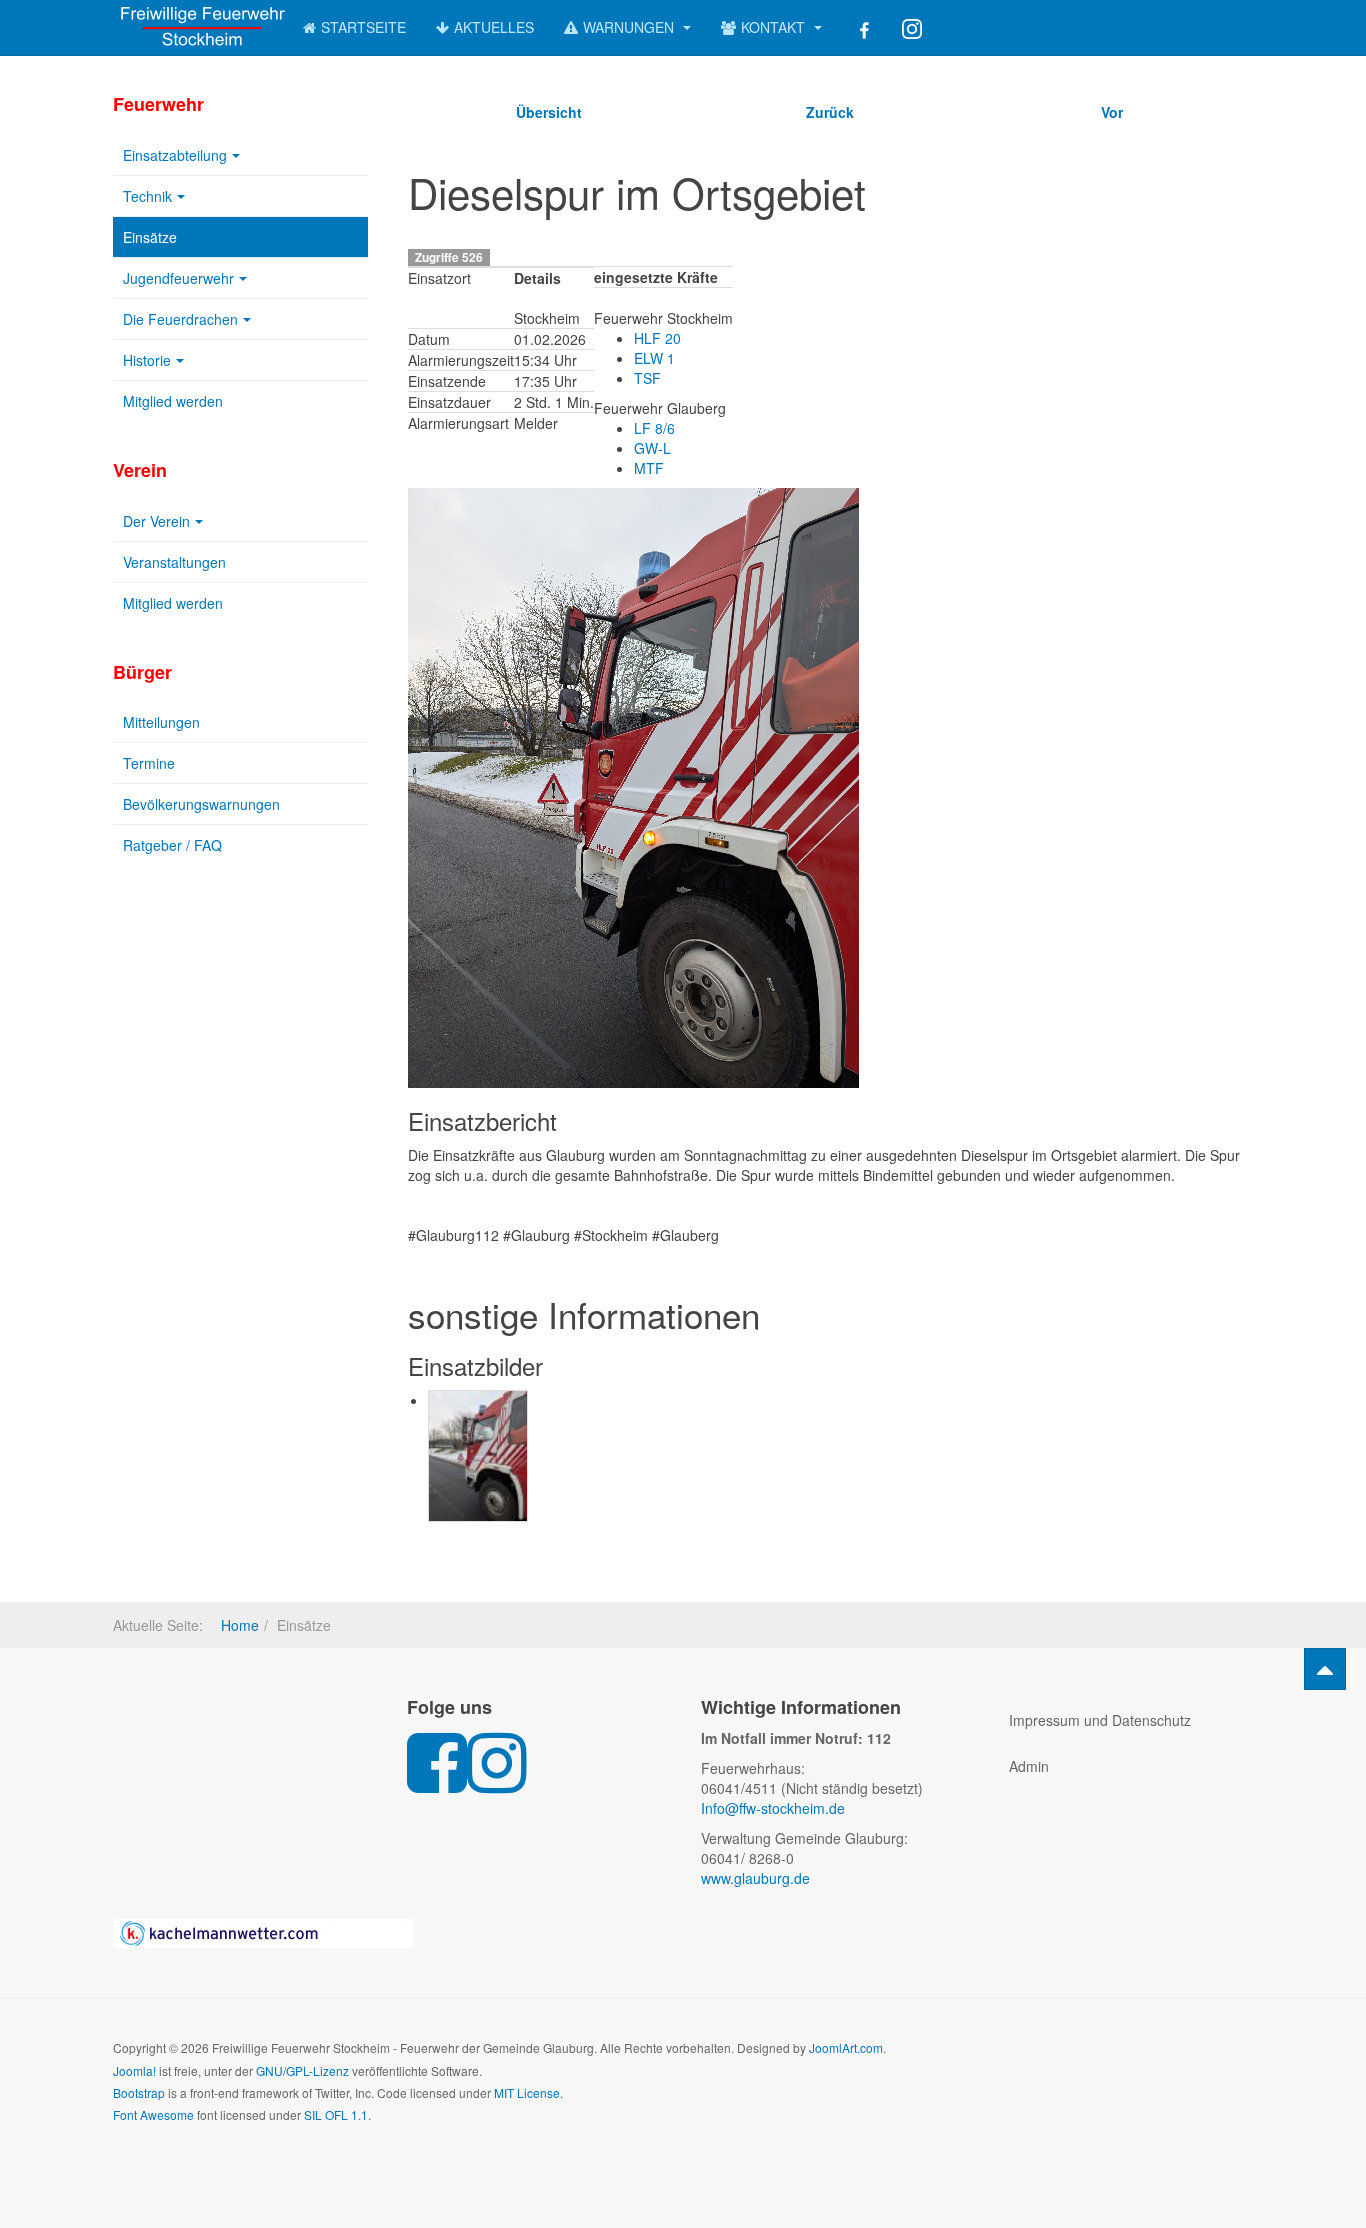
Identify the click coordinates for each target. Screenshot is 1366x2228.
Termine (149, 763)
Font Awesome (153, 2114)
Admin (1029, 1766)
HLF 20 (657, 338)
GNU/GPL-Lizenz (302, 2070)
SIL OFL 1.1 (336, 2114)
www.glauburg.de (755, 1878)
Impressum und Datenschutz (1100, 1720)
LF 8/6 (654, 428)
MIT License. (528, 2092)
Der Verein (156, 521)
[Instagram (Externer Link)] (912, 27)
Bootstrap (139, 2092)
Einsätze (150, 237)
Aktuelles (494, 27)
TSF (647, 378)
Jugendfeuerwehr (178, 278)
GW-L (652, 448)
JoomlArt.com (846, 2047)
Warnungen (630, 27)
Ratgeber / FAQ (172, 845)
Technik (147, 196)
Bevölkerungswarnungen (201, 804)
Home (240, 1625)
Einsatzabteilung (175, 155)
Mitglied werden (173, 401)
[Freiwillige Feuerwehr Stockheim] (193, 25)
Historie (147, 360)
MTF (649, 468)
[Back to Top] (1325, 1669)
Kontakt (775, 27)
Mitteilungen (161, 722)
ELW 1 (654, 358)
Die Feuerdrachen (180, 319)
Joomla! (134, 2070)
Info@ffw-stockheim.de (773, 1808)
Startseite (363, 27)
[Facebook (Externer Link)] (862, 27)
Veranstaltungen (174, 562)
